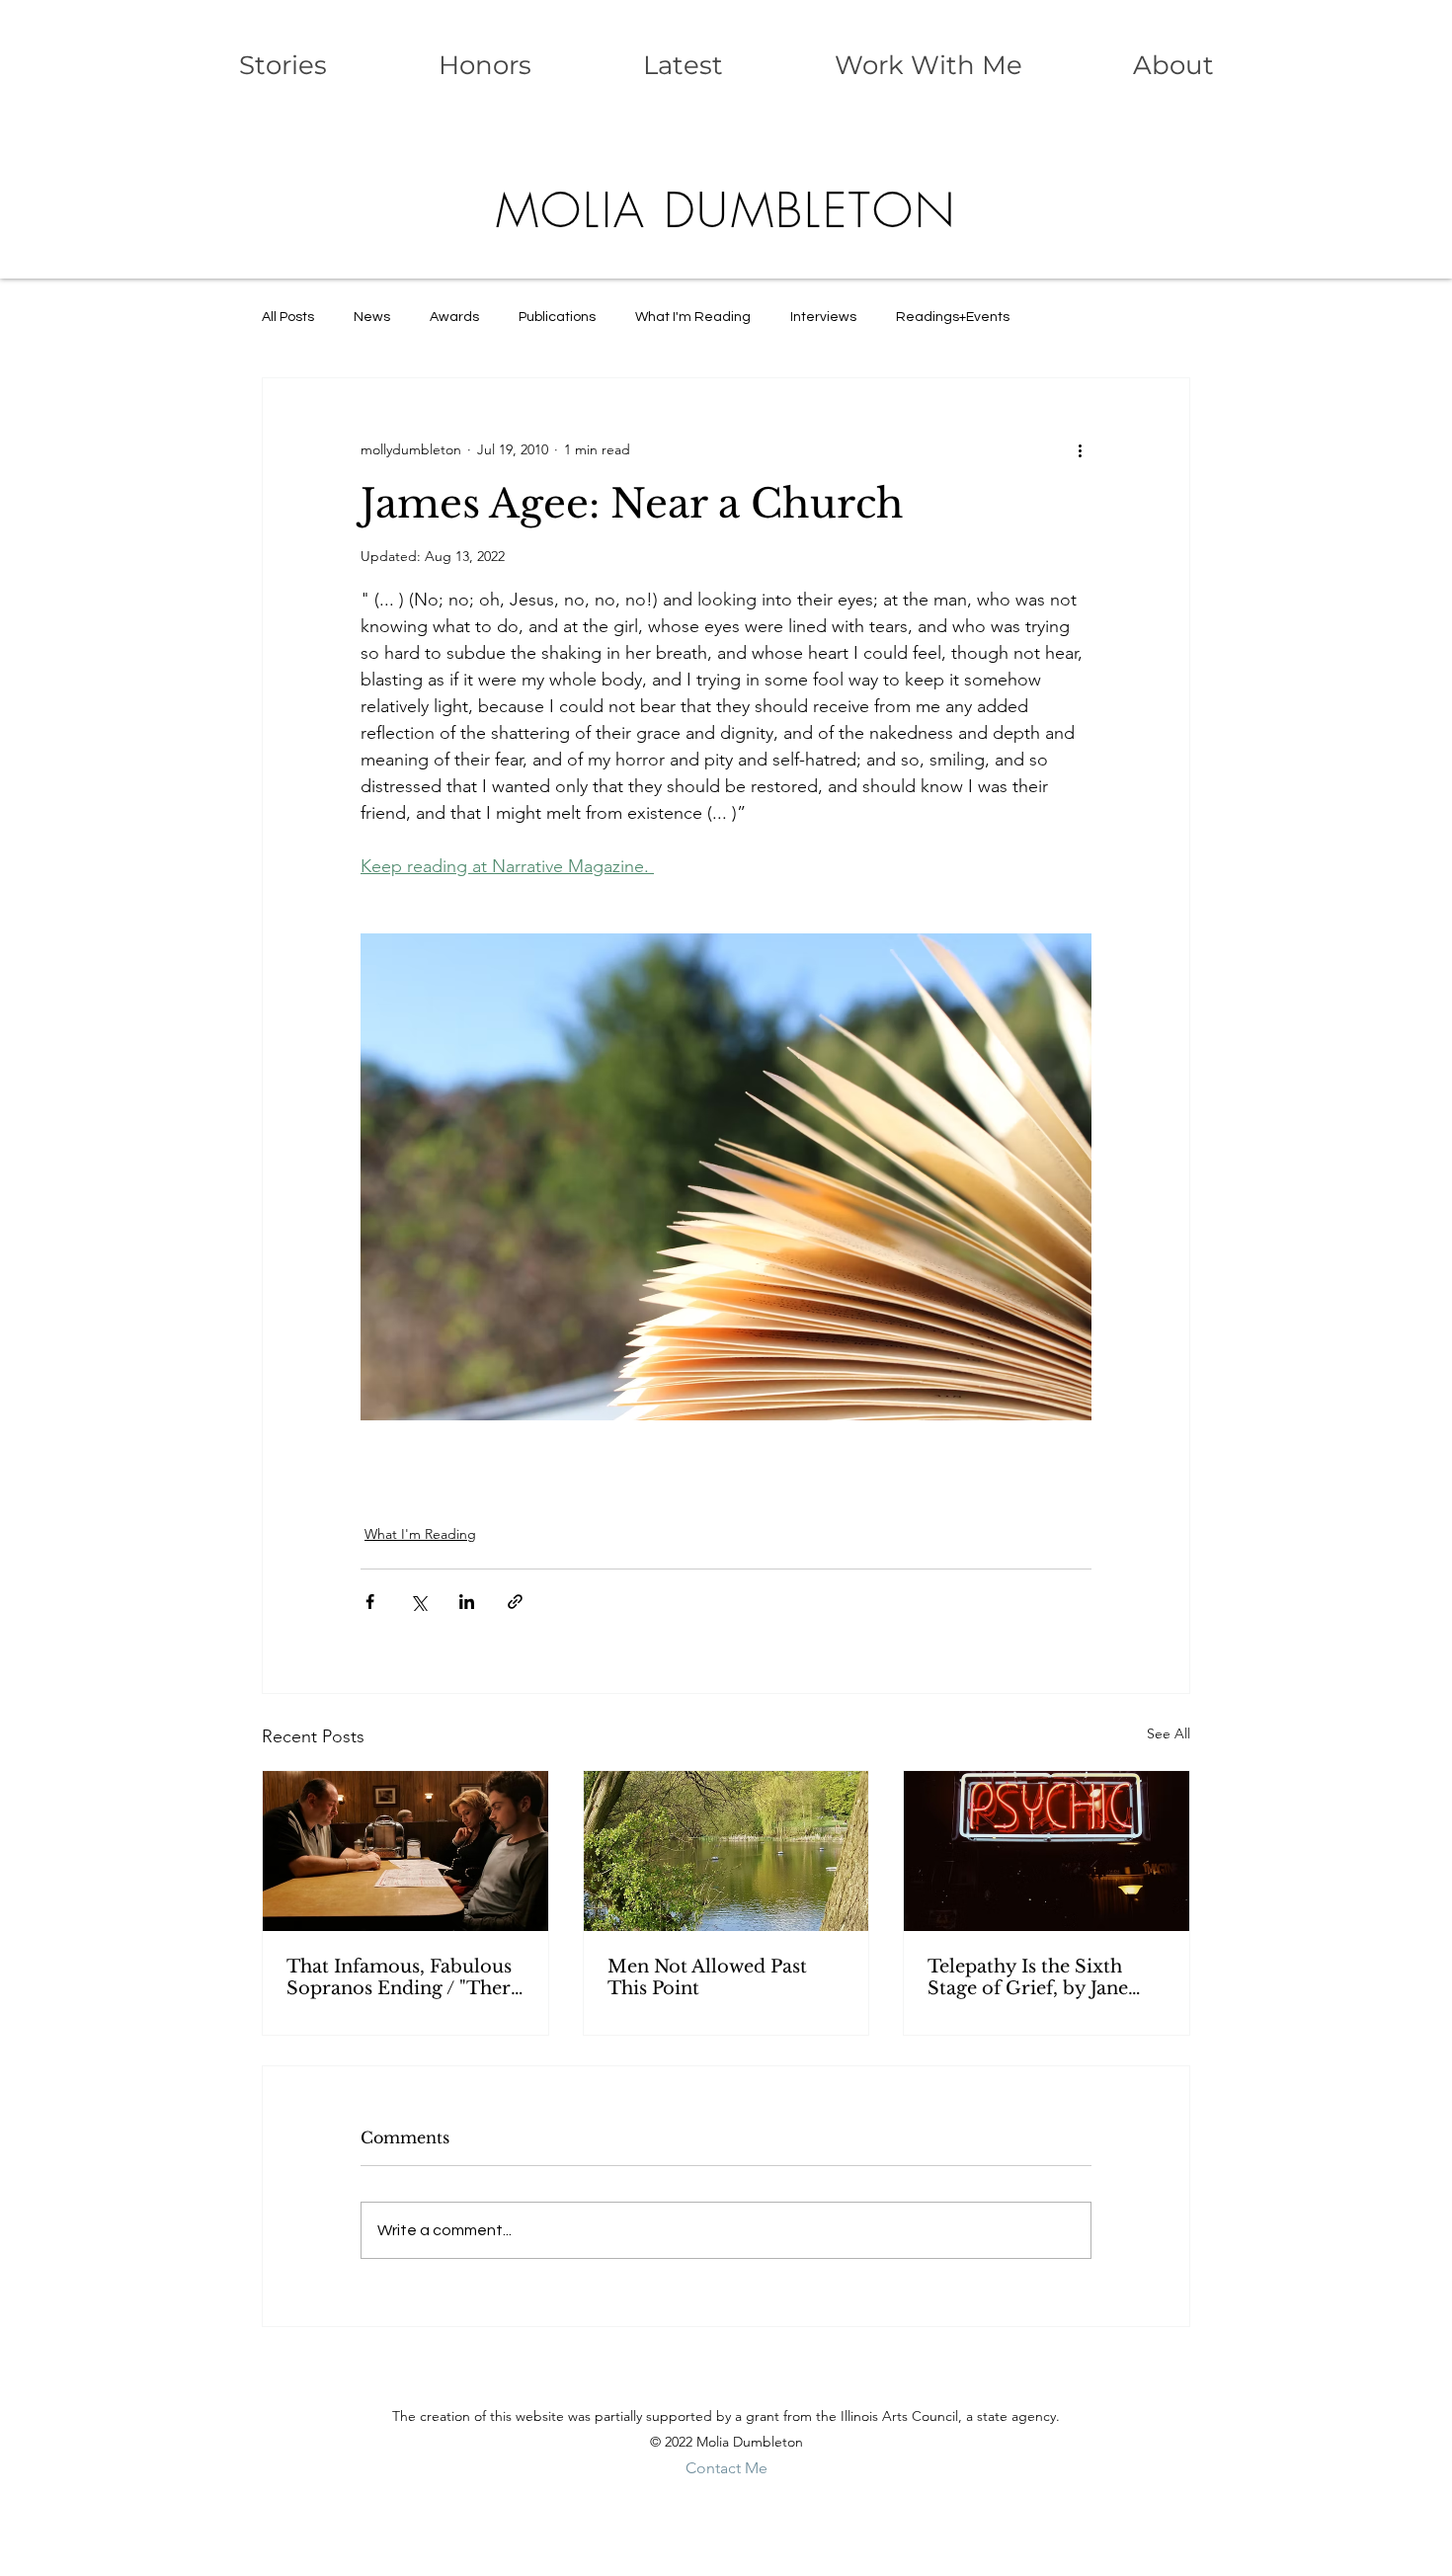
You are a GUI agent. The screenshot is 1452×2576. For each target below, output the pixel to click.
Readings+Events (953, 317)
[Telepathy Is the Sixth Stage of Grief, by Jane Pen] (1047, 1851)
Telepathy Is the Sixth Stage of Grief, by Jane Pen (1028, 1977)
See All (1169, 1733)
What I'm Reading (693, 317)
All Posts (288, 317)
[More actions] (1080, 449)
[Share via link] (515, 1602)
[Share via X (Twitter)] (418, 1602)
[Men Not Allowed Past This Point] (726, 1851)
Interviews (823, 317)
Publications (557, 317)
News (372, 317)
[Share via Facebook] (370, 1602)
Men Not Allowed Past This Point (707, 1977)
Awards (454, 317)
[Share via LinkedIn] (467, 1602)
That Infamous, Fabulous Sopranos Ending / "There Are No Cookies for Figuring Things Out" (403, 1977)
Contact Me (726, 2468)
